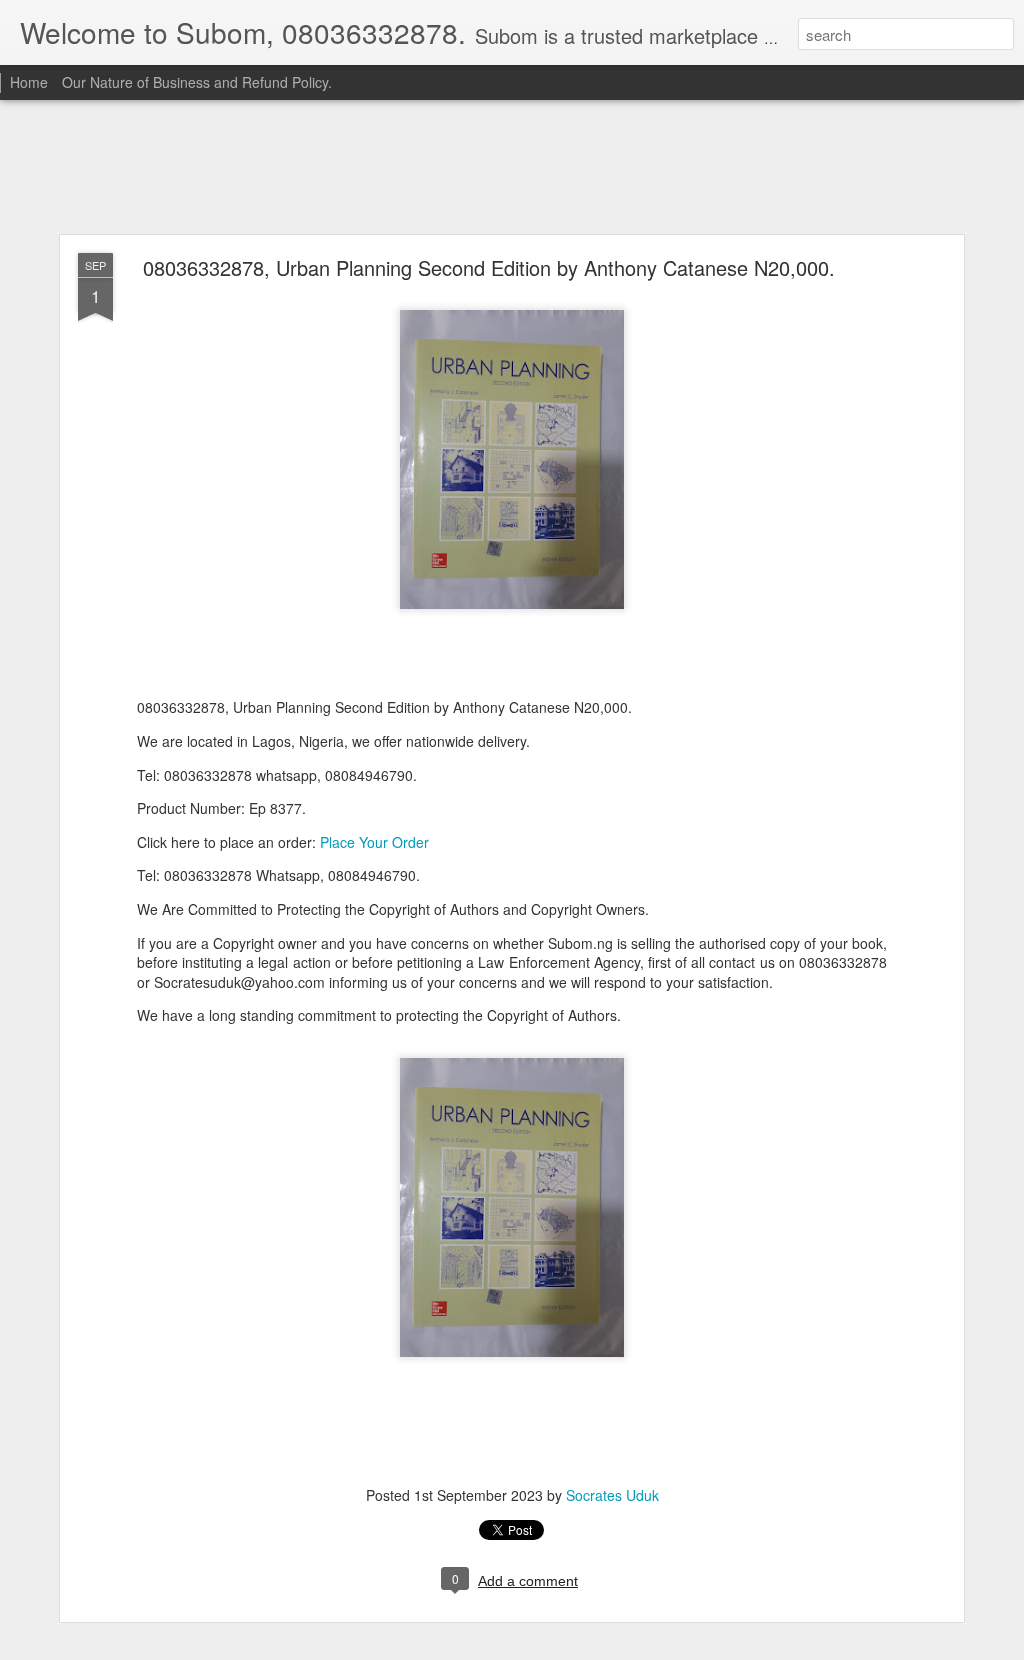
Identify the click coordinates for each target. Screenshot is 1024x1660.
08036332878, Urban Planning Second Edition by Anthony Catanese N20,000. (492, 267)
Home (29, 82)
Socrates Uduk (612, 1495)
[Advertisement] (512, 168)
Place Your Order (374, 842)
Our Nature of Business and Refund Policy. (197, 82)
